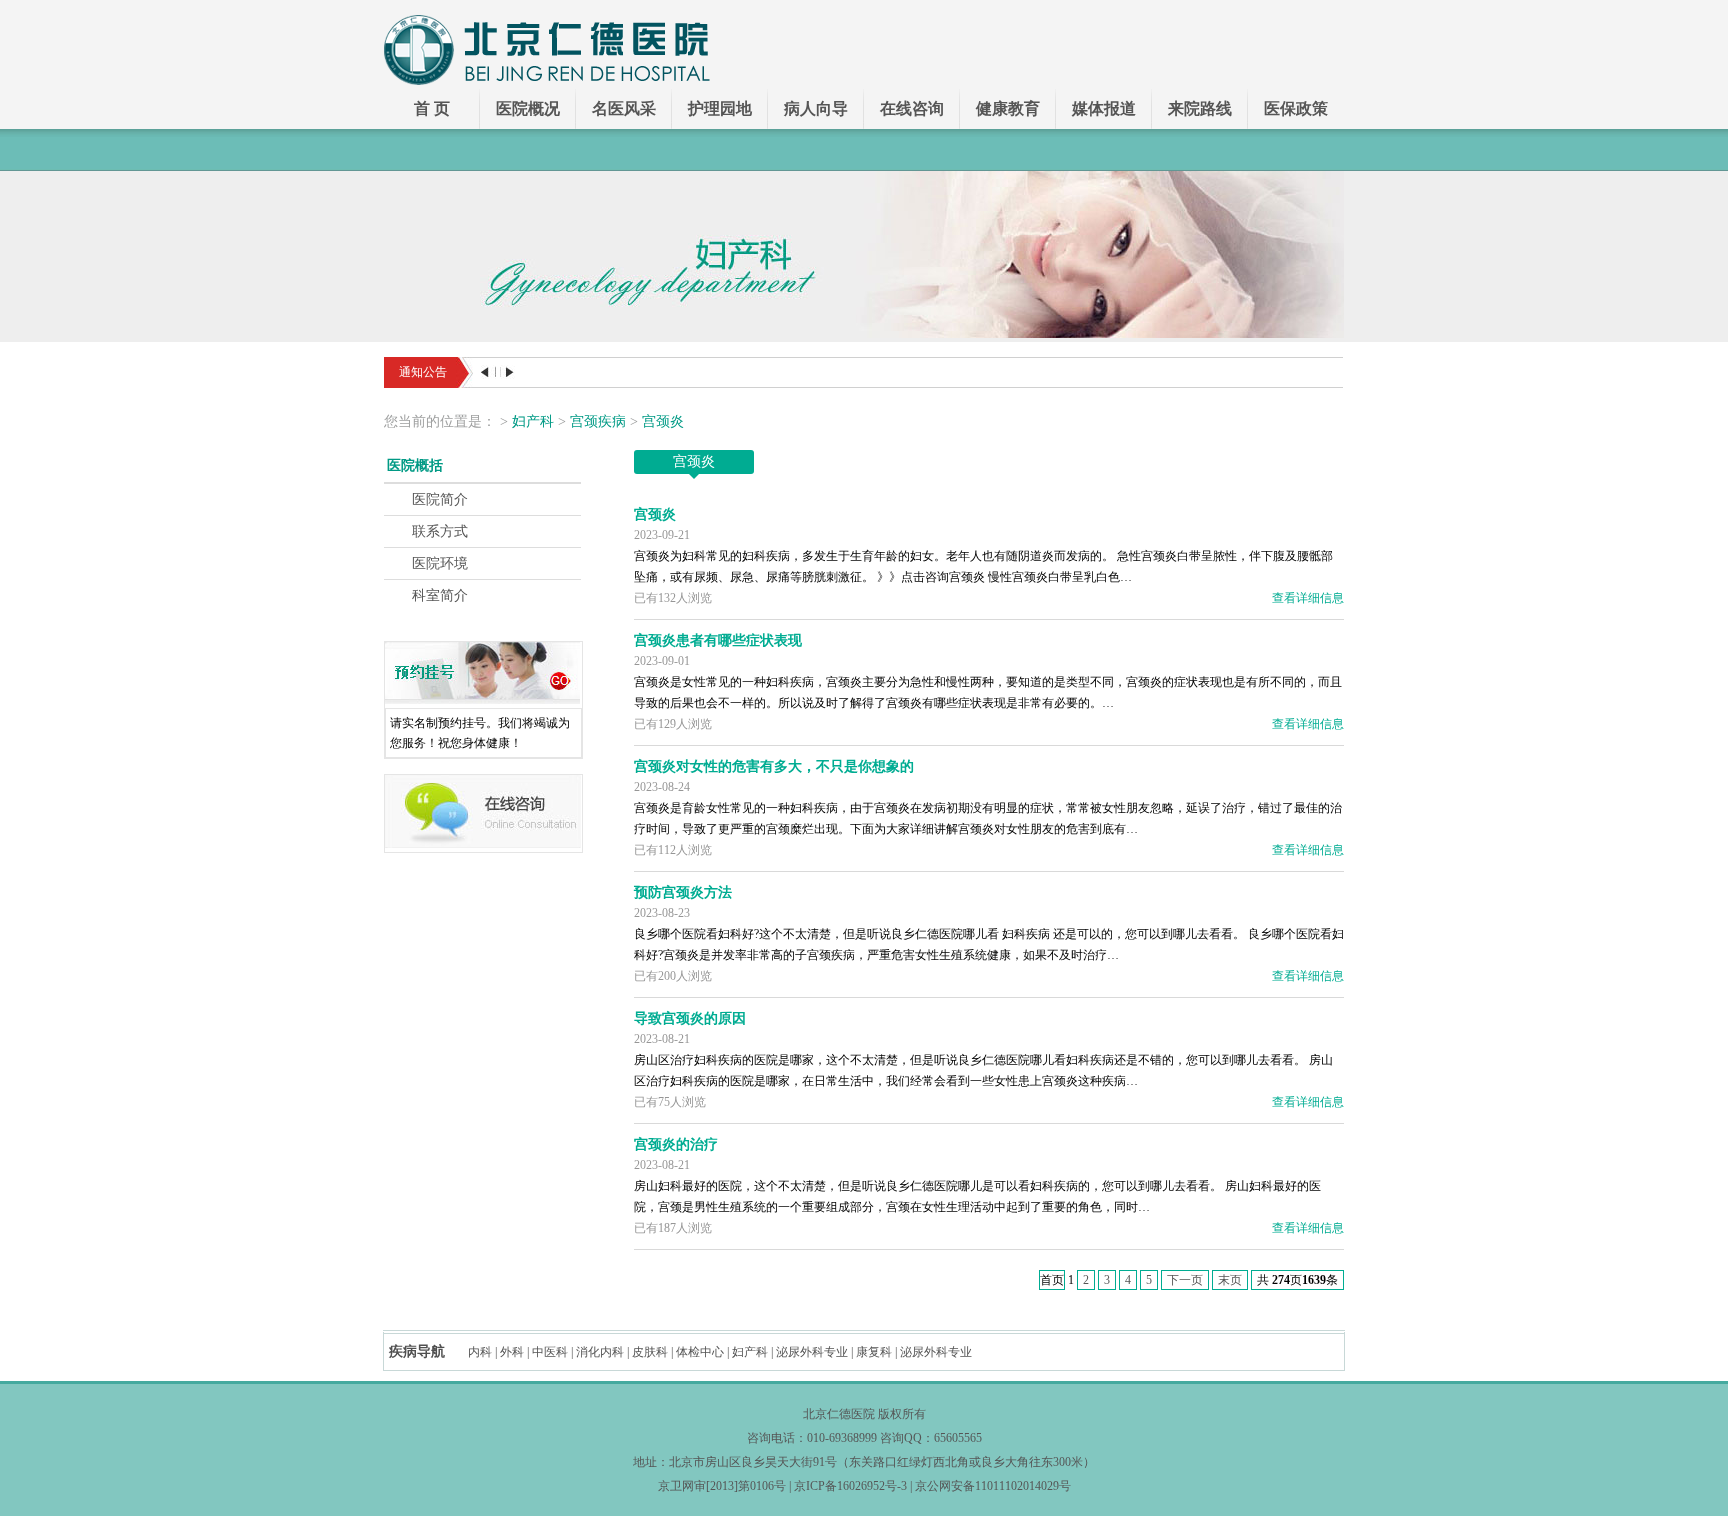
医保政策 (1296, 108)
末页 (1230, 1280)
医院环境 (440, 563)
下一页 (1185, 1280)
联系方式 (440, 531)
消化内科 (600, 1352)
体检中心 (700, 1352)
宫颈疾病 (598, 421)
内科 (480, 1352)
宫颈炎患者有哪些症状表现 (718, 640)
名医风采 (624, 108)
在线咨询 (912, 108)
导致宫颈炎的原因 (690, 1018)
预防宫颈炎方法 (683, 892)
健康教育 (1008, 108)
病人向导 (816, 108)
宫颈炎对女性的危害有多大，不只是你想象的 (774, 766)
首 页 (432, 108)
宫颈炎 (663, 421)
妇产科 (533, 421)
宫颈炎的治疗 (676, 1144)
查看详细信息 (1308, 598)
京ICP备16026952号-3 (850, 1486)
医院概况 (528, 108)
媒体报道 (1104, 108)
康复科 (874, 1352)
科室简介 (440, 595)
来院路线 (1200, 108)
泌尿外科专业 (812, 1352)
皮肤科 (650, 1352)
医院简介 (440, 499)
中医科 (550, 1352)
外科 (512, 1352)
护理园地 (720, 108)
